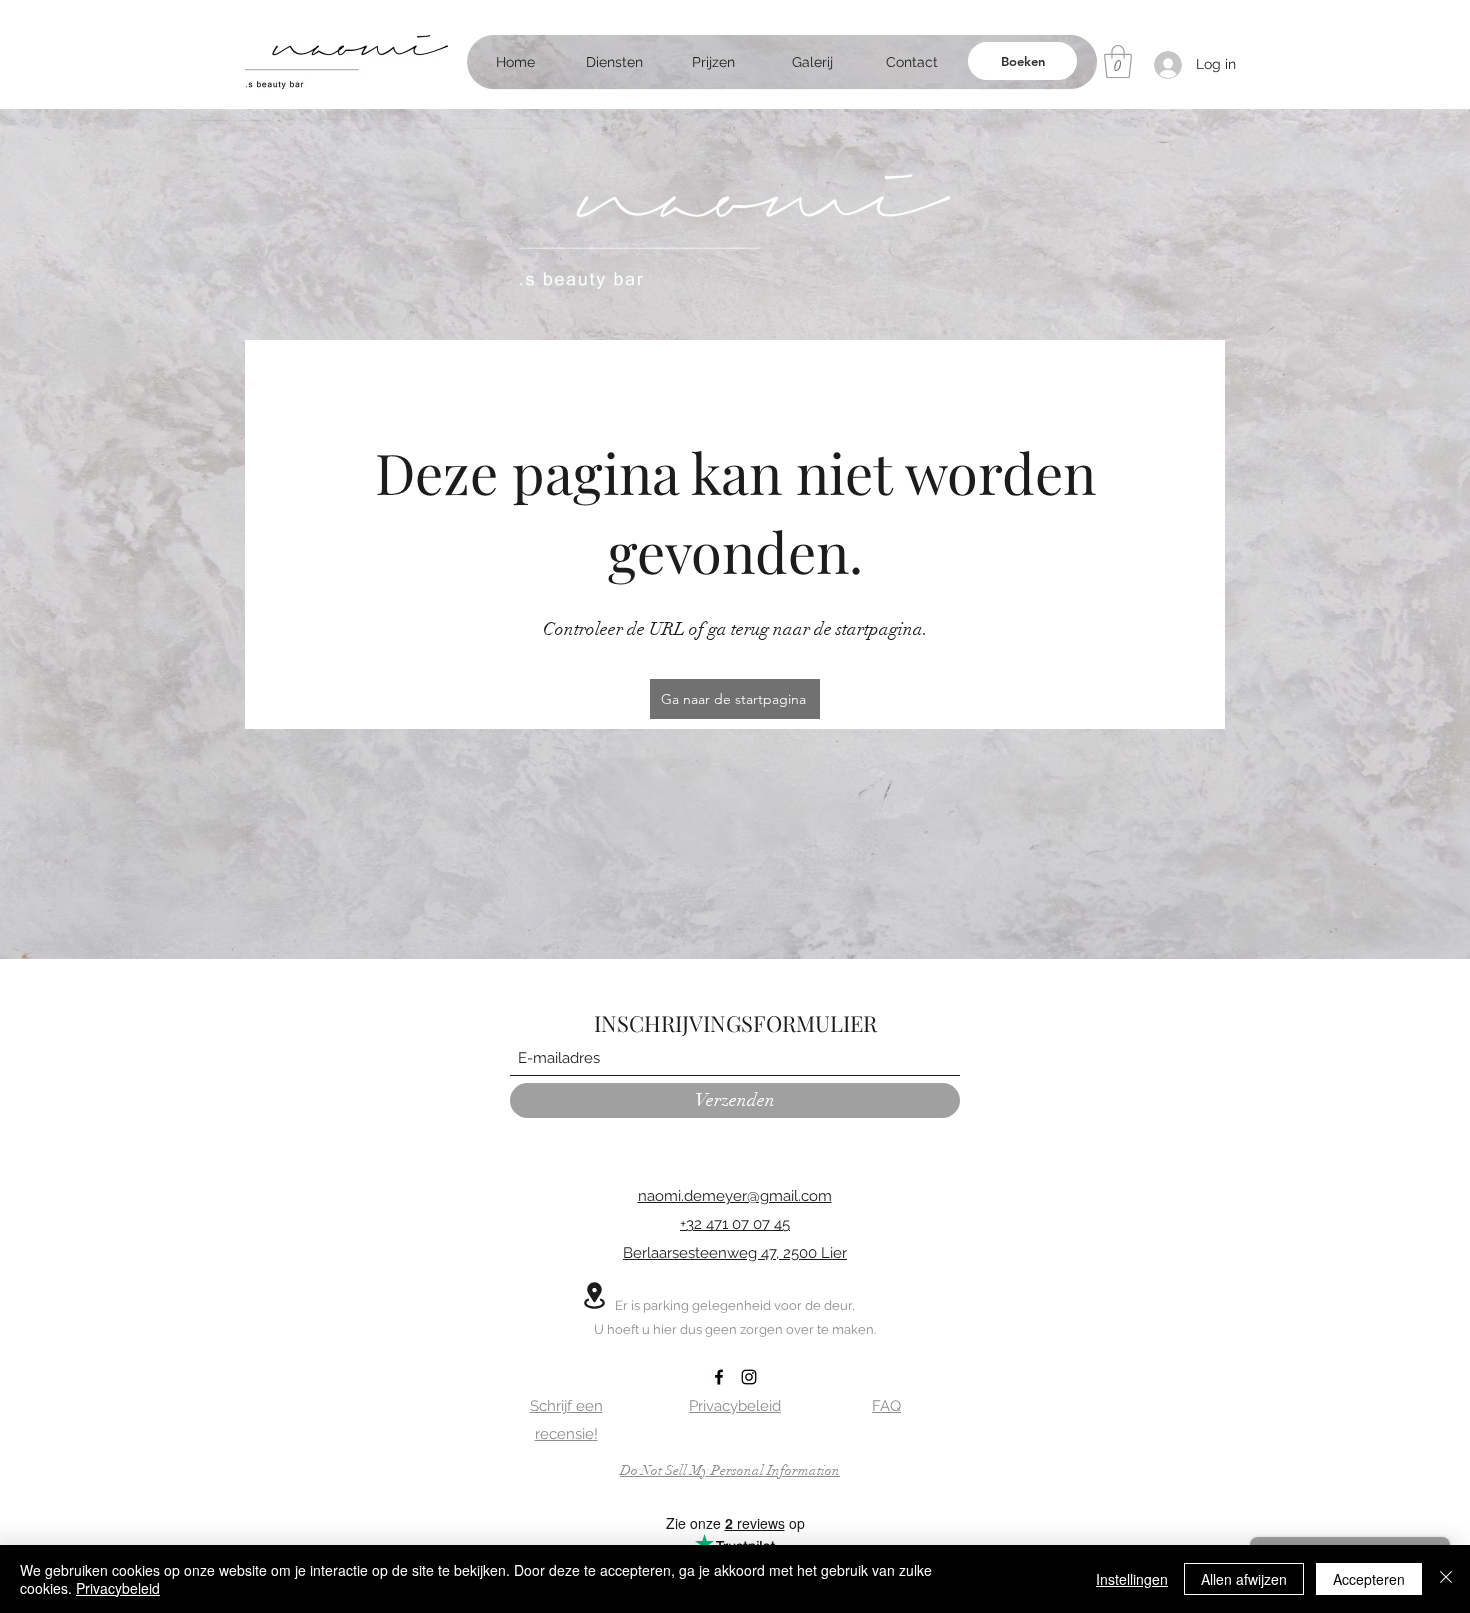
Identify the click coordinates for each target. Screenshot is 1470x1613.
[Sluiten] (1446, 1579)
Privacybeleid (118, 1588)
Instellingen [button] (1132, 1579)
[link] (1118, 61)
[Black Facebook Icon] (719, 1377)
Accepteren (1369, 1579)
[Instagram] (749, 1377)
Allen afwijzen (1244, 1579)
